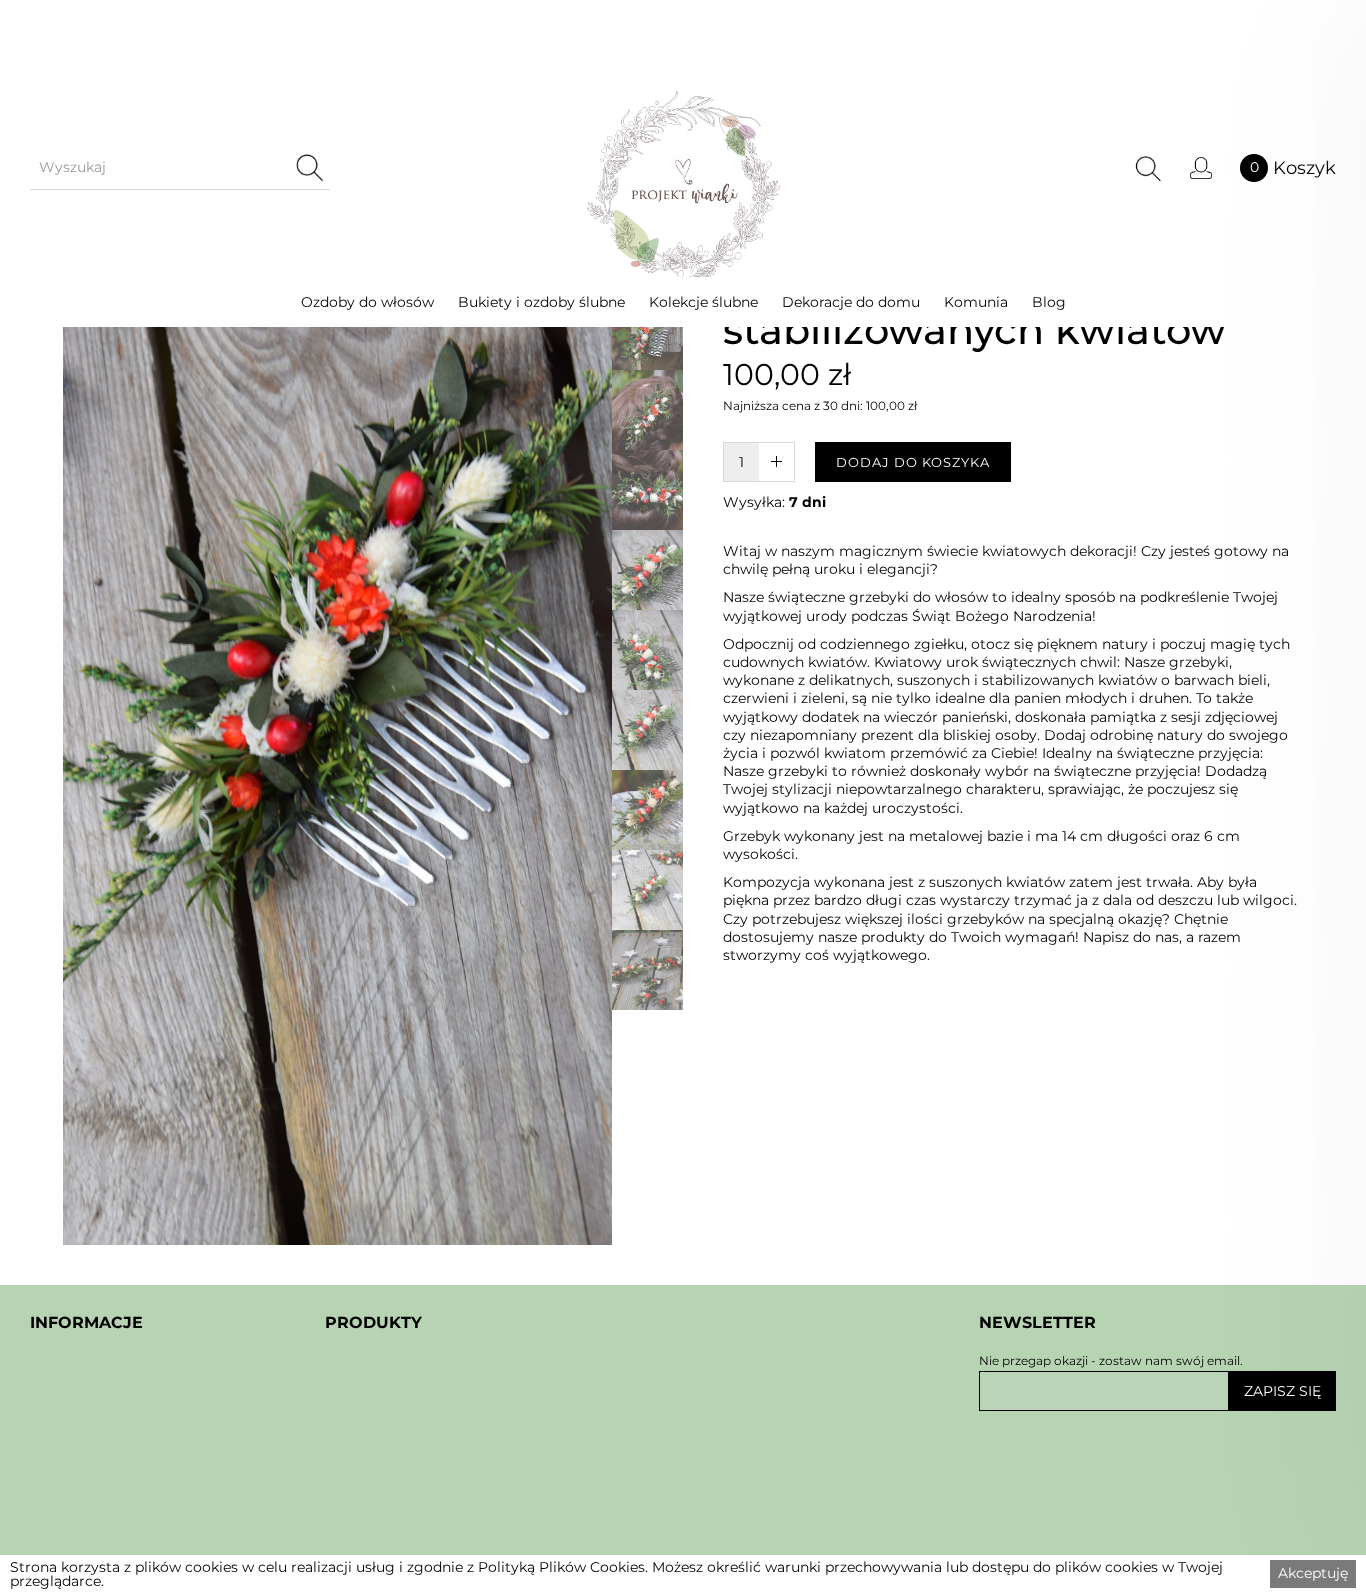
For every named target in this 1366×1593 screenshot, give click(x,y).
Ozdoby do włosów (367, 302)
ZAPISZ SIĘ (1282, 1391)
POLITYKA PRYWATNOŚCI (132, 1505)
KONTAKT (67, 1544)
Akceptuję (1313, 1573)
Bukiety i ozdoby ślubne (541, 302)
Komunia (976, 302)
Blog (1049, 302)
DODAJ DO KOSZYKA (913, 462)
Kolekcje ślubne (703, 302)
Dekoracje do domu (851, 302)
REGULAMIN (80, 1466)
